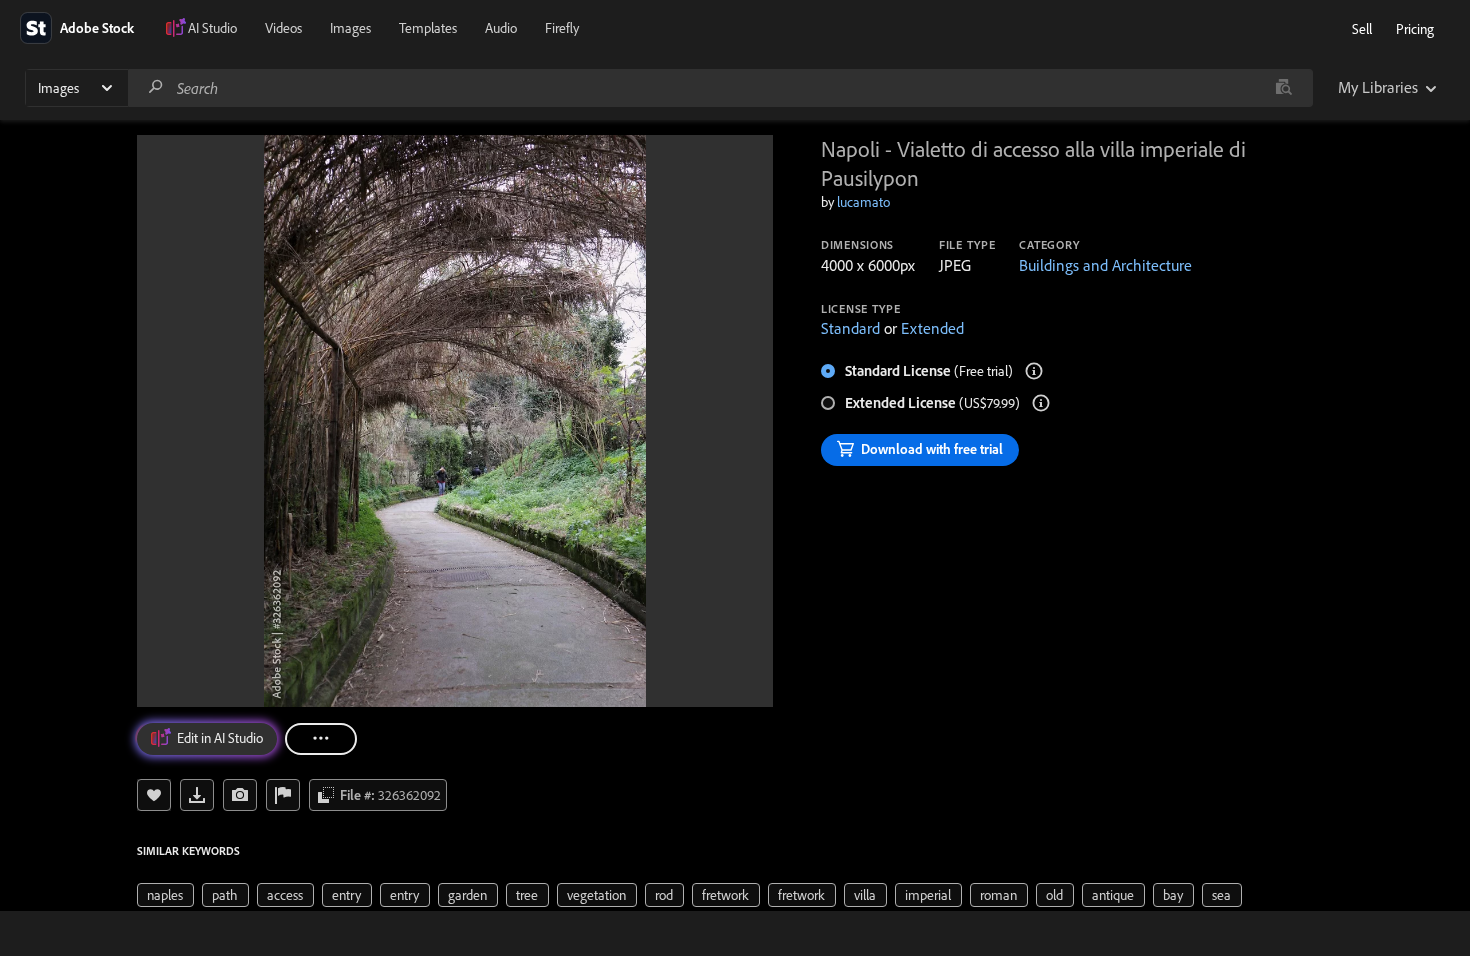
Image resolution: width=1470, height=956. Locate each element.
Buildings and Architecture (1105, 265)
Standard (850, 328)
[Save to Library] (154, 795)
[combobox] (720, 88)
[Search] (156, 87)
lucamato (863, 202)
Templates (428, 28)
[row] (165, 895)
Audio (501, 28)
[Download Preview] (197, 795)
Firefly (562, 28)
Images (350, 28)
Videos (283, 28)
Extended (932, 328)
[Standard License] (1034, 371)
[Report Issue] (283, 795)
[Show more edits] (321, 739)
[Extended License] (1041, 403)
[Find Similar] (240, 795)
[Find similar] (1283, 88)
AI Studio (212, 28)
